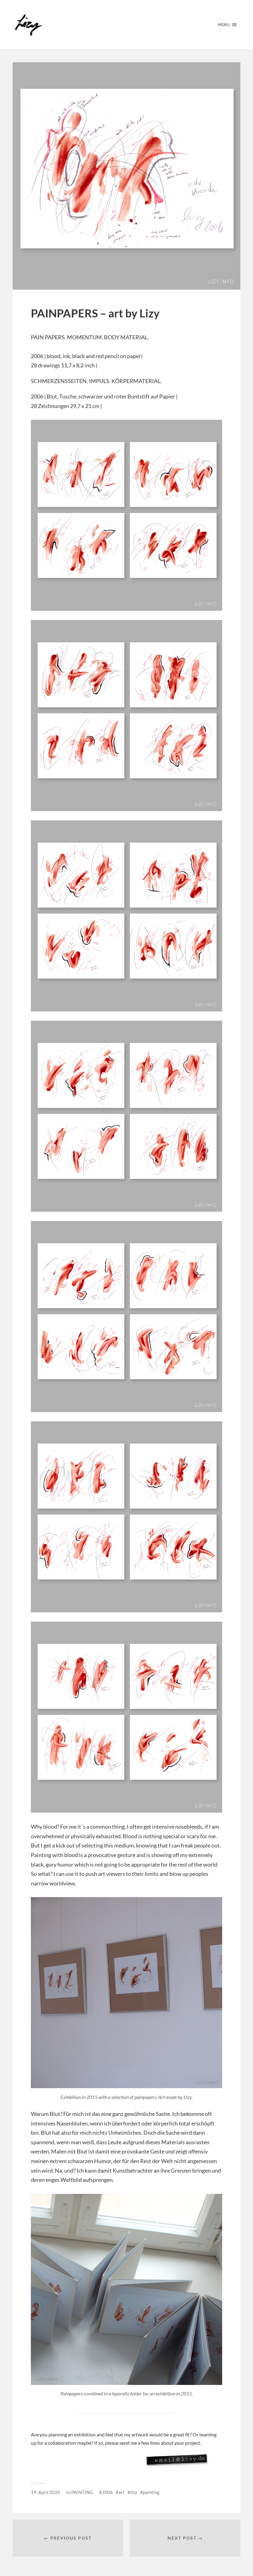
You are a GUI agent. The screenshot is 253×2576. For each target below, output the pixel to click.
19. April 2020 (46, 2492)
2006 (107, 2492)
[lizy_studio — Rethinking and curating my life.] (110, 25)
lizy (134, 2492)
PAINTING (82, 2492)
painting (151, 2492)
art (122, 2492)
